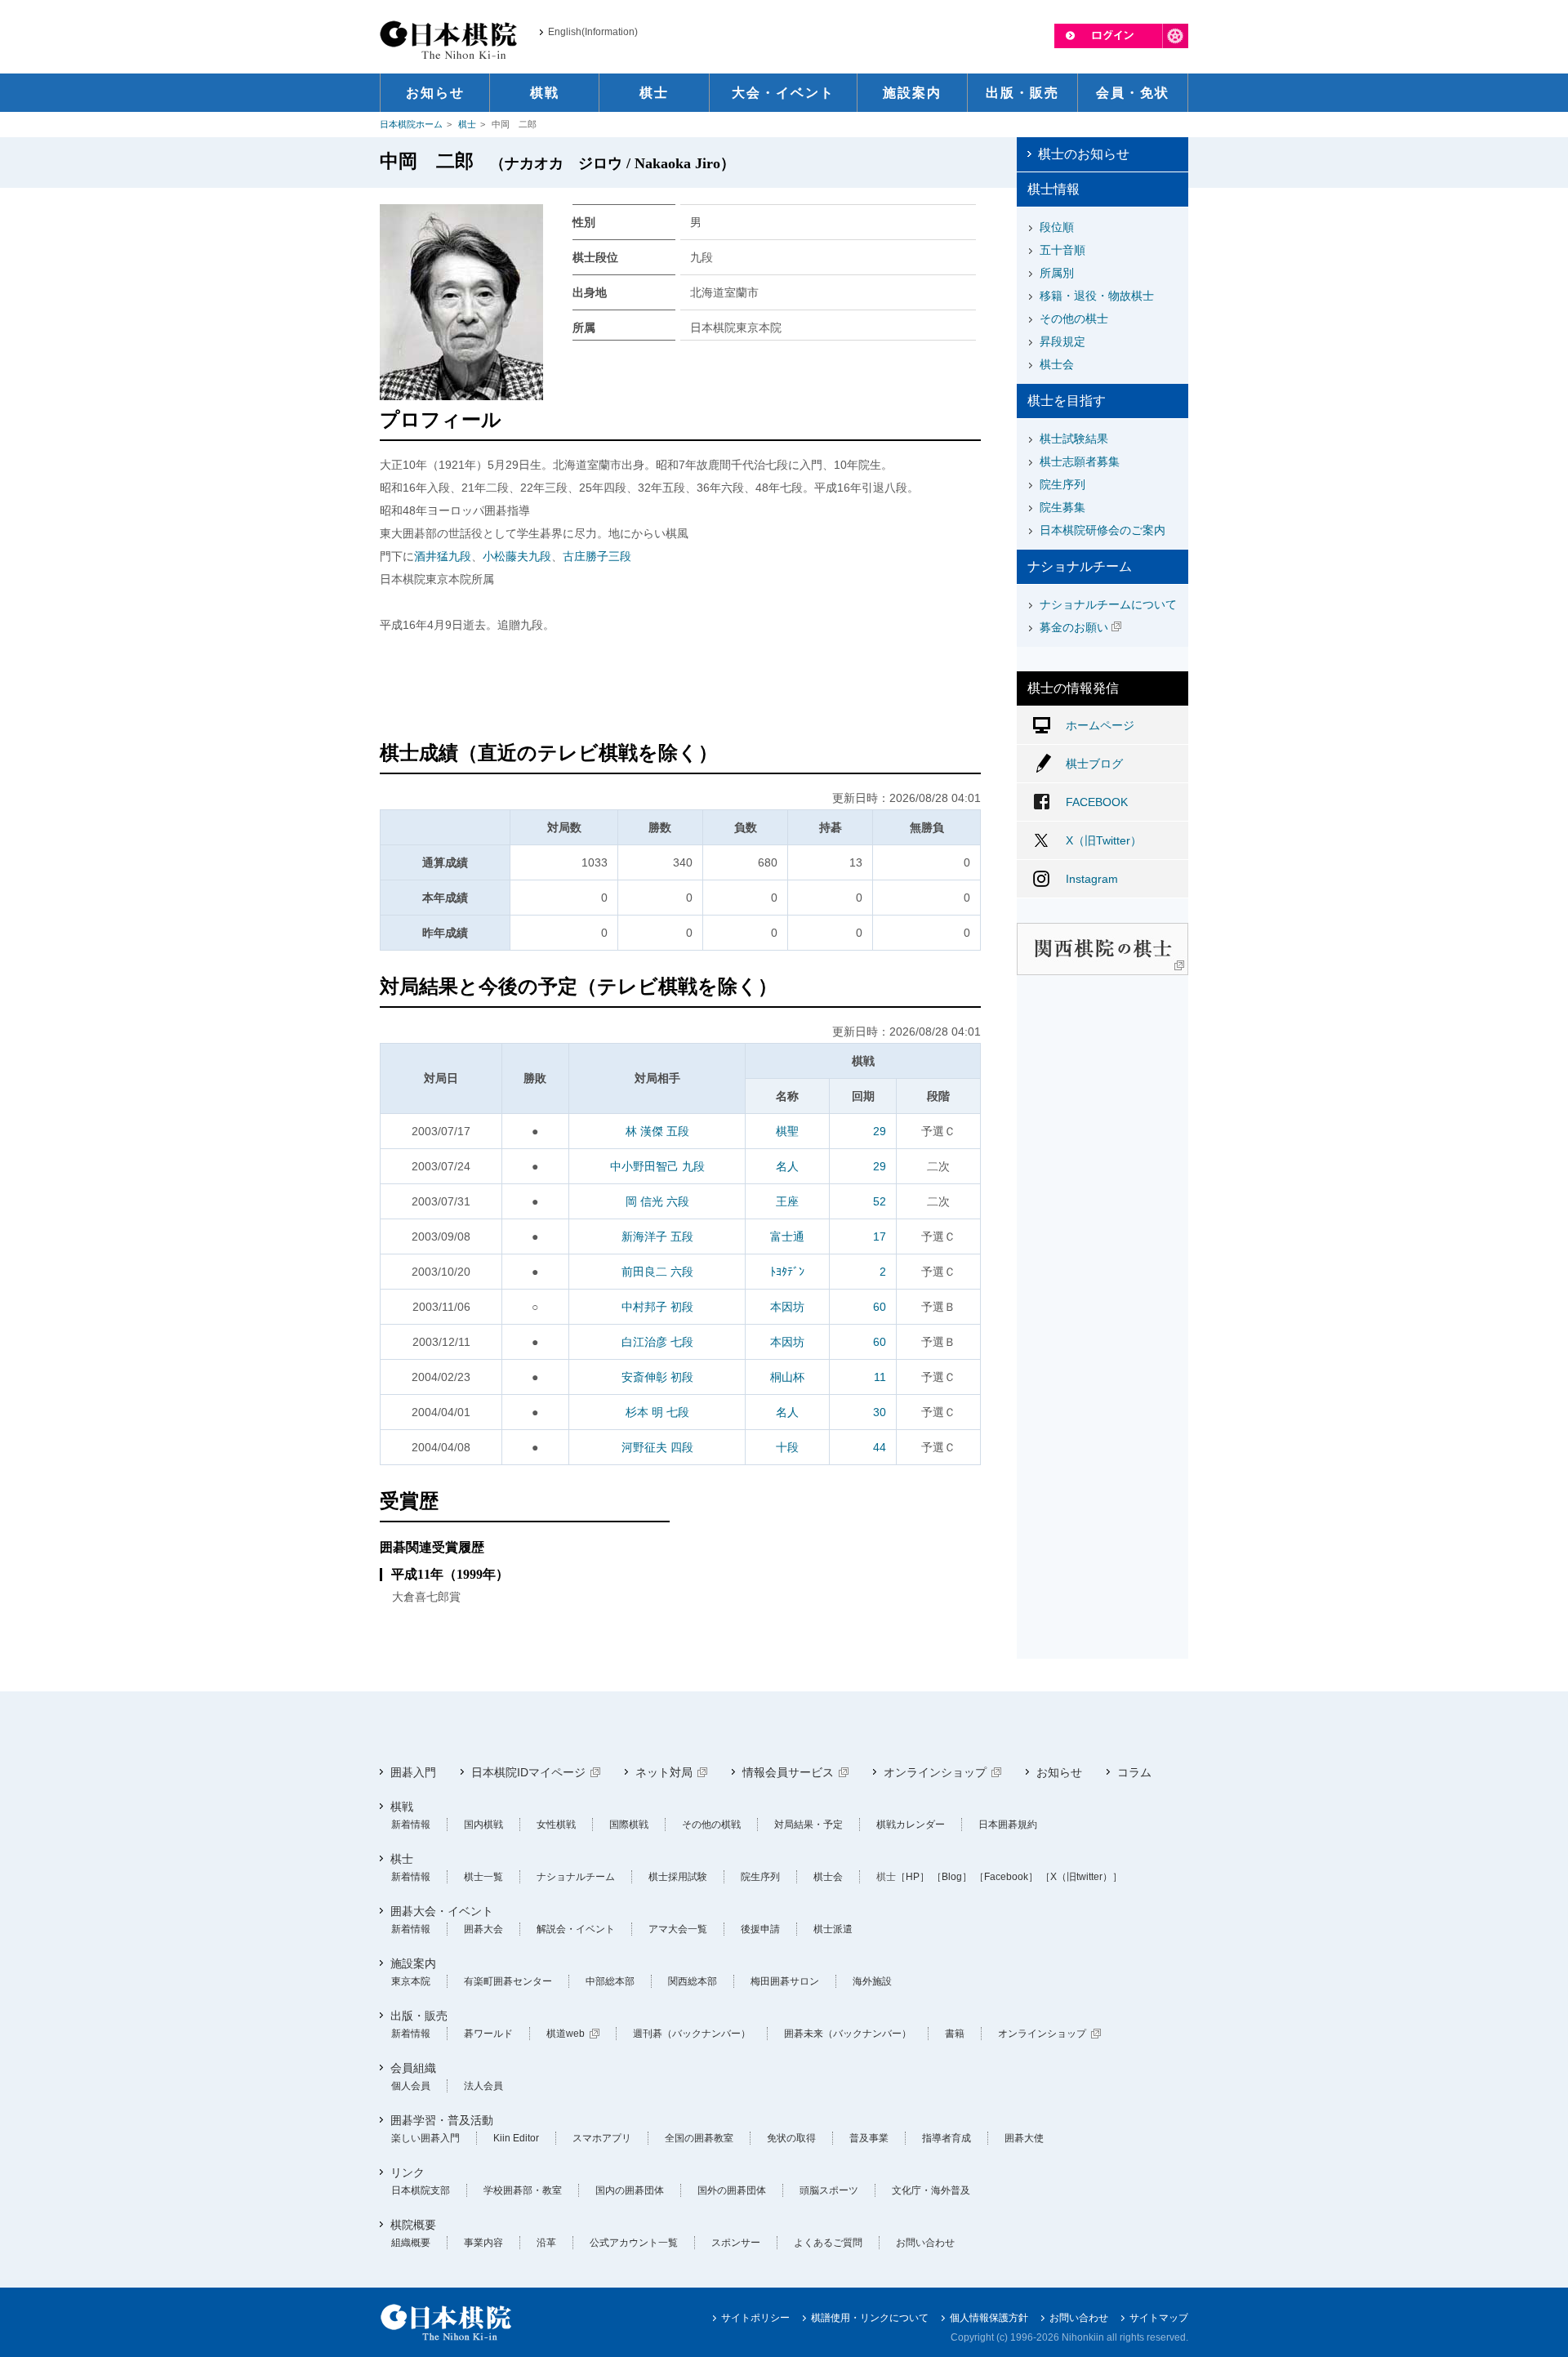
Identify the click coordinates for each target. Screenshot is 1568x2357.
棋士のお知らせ (1084, 154)
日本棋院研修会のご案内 (1102, 530)
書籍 (955, 2034)
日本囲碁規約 (1008, 1825)
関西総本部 (693, 1981)
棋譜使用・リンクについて (870, 2318)
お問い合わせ (925, 2243)
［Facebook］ (1006, 1877)
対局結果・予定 (808, 1825)
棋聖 (787, 1131)
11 (880, 1377)
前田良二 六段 (657, 1272)
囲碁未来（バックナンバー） (848, 2034)
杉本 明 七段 (657, 1412)
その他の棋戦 (711, 1825)
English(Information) (593, 32)
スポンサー (736, 2243)
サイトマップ (1159, 2318)
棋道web (566, 2034)
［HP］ (913, 1877)
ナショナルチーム (576, 1877)
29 (880, 1131)
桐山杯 (787, 1377)
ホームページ (1100, 725)
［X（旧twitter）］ (1081, 1877)
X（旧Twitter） (1104, 840)
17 (880, 1236)
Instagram (1092, 879)
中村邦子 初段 (657, 1307)
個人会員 (411, 2086)
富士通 (787, 1236)
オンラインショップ (935, 1772)
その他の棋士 (1074, 319)
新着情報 (411, 1825)
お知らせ (1059, 1772)
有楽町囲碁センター (508, 1981)
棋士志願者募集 (1080, 461)
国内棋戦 (483, 1825)
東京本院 (411, 1981)
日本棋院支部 (421, 2190)
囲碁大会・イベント (442, 1911)
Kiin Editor (516, 2138)
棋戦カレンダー (911, 1825)
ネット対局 (664, 1772)
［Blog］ (952, 1877)
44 (880, 1447)
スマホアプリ (602, 2138)
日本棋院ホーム (411, 124)
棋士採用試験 (678, 1877)
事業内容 (483, 2243)
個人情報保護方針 (989, 2318)
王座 (787, 1201)
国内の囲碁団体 (630, 2190)
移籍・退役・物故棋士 (1097, 296)
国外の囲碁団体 (732, 2190)
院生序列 (1062, 484)
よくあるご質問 (828, 2243)
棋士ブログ (1094, 764)
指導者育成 (947, 2138)
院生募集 (1062, 507)
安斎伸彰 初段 (657, 1377)
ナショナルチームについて (1108, 604)
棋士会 (1057, 364)
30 (880, 1412)
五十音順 (1062, 250)
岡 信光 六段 (657, 1201)
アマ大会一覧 (678, 1929)
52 (880, 1201)
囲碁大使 (1024, 2138)
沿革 (546, 2243)
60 (880, 1307)
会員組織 (413, 2068)
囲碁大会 (483, 1929)
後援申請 (760, 1929)
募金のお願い (1074, 627)
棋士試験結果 (1074, 439)
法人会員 (483, 2086)
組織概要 (411, 2243)
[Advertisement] (680, 689)
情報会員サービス (788, 1772)
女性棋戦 (556, 1825)
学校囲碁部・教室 (523, 2190)
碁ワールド (488, 2034)
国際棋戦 (629, 1825)
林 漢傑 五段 (657, 1131)
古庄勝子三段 (597, 556)
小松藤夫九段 (517, 556)
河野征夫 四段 (657, 1447)
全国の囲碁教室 (699, 2138)
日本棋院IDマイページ (528, 1772)
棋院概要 (413, 2225)
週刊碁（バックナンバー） (692, 2034)
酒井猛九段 (443, 556)
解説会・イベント (576, 1929)
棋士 (467, 124)
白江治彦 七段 (657, 1342)
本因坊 (787, 1307)
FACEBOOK (1097, 802)
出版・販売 (419, 2016)
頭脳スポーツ (829, 2190)
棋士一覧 (483, 1877)
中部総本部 (610, 1981)
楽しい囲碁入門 (425, 2138)
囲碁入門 (413, 1772)
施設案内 (413, 1963)
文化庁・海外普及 (931, 2190)
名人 (787, 1166)
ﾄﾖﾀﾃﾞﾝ (787, 1272)
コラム (1134, 1772)
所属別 (1057, 273)
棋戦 (402, 1807)
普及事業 (869, 2138)
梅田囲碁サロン (785, 1981)
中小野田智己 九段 (657, 1166)
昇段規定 (1062, 341)
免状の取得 (791, 2138)
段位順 (1057, 227)
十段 (787, 1447)
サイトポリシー (755, 2318)
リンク (408, 2172)
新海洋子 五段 (657, 1236)
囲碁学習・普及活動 (442, 2120)
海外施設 (872, 1981)
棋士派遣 (833, 1929)
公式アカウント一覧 (634, 2243)
